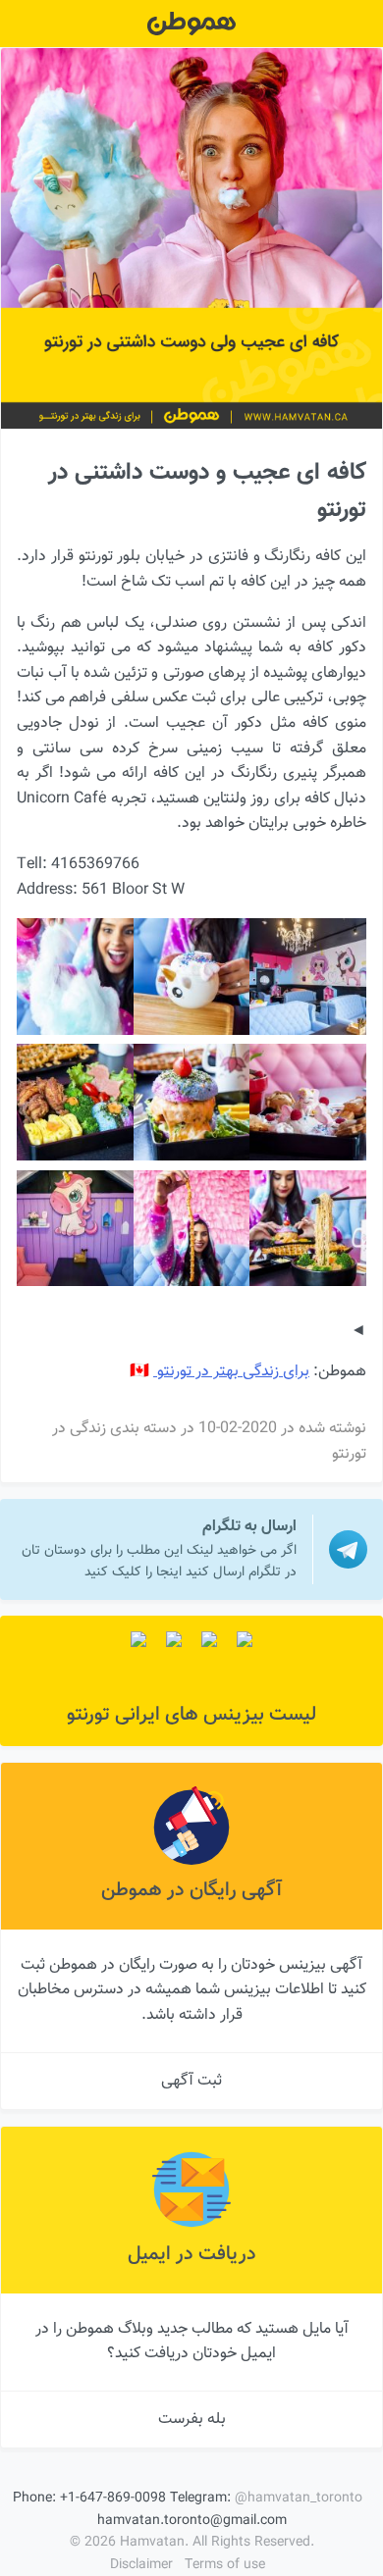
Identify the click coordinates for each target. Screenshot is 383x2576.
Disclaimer (141, 2565)
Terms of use (225, 2565)
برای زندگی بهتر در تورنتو (231, 1372)
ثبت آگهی (191, 2081)
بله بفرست (192, 2420)
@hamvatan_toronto (299, 2499)
